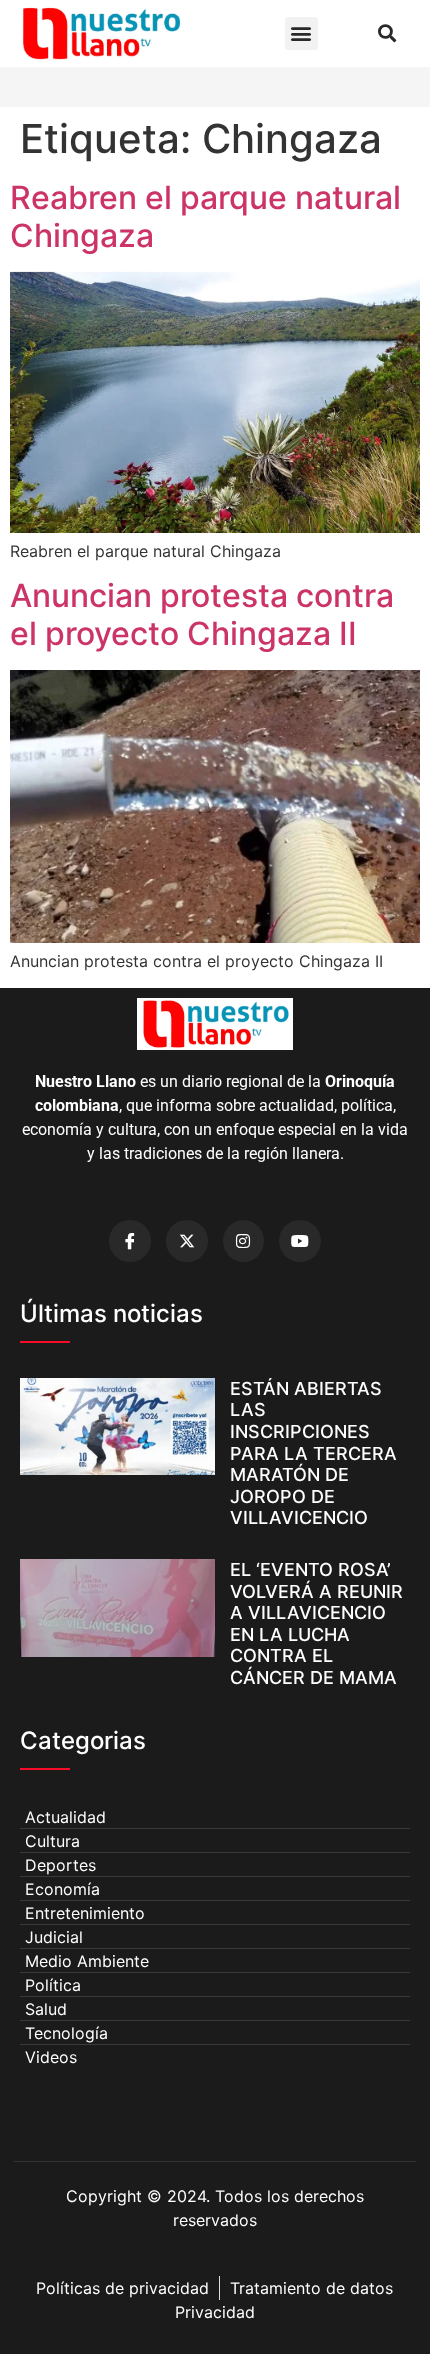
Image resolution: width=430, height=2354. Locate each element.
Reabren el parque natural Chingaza (205, 216)
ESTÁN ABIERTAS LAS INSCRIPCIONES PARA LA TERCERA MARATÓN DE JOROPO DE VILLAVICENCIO (313, 1453)
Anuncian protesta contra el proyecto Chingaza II (202, 614)
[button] (301, 33)
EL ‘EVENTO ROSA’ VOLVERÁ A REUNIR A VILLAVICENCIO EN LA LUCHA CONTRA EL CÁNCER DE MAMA (316, 1623)
